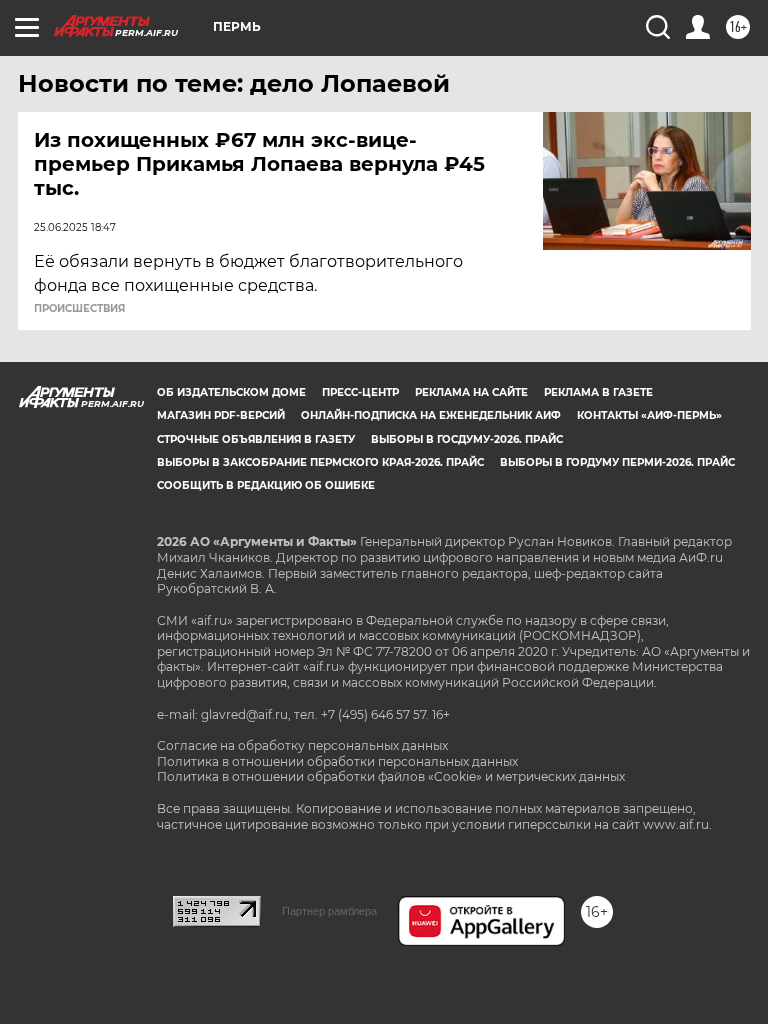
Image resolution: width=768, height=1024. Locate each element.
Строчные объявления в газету (256, 439)
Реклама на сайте (471, 392)
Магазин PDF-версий (221, 415)
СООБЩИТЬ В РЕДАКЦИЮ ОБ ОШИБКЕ (266, 485)
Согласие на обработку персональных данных (302, 745)
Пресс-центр (360, 392)
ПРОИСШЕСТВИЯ (79, 309)
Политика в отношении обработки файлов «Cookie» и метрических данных (391, 776)
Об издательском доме (231, 392)
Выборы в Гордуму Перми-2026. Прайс (617, 462)
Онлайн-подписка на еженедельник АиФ (431, 415)
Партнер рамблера (329, 911)
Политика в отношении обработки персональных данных (337, 761)
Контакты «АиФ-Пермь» (649, 415)
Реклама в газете (598, 392)
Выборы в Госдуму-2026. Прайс (467, 439)
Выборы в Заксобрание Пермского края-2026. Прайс (320, 462)
